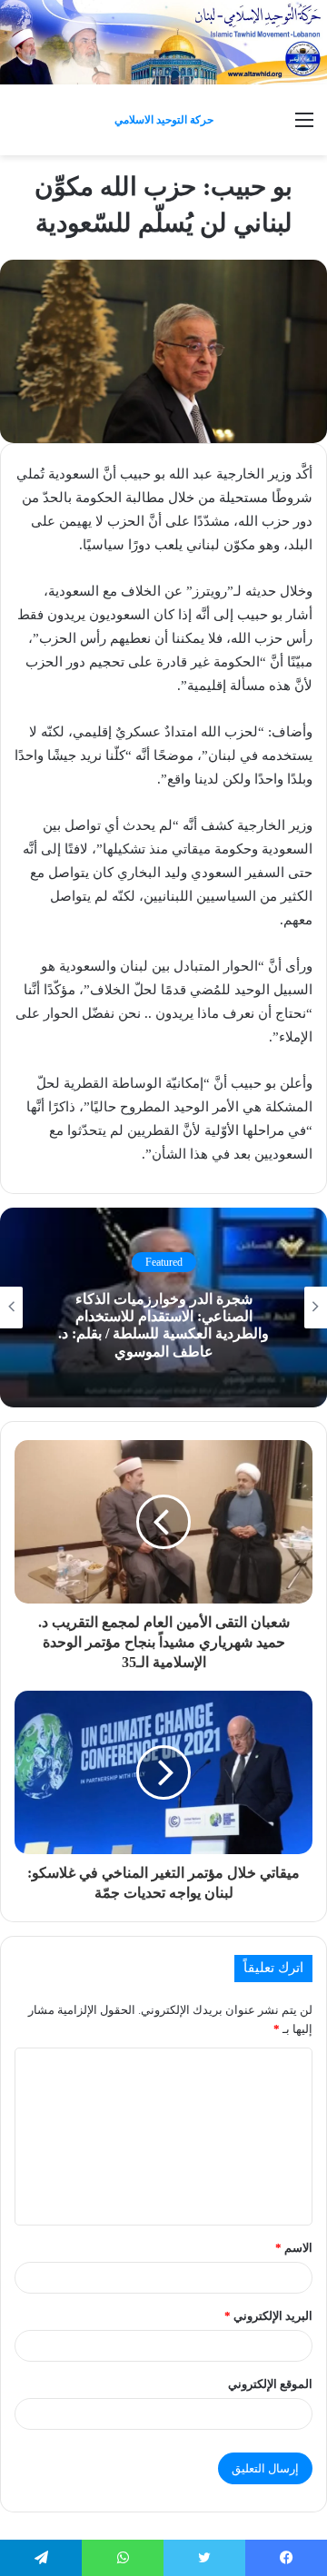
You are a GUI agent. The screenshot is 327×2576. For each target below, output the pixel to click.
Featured (164, 1262)
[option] (163, 1308)
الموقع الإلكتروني (270, 2384)
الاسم (294, 2248)
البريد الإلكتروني (268, 2316)
